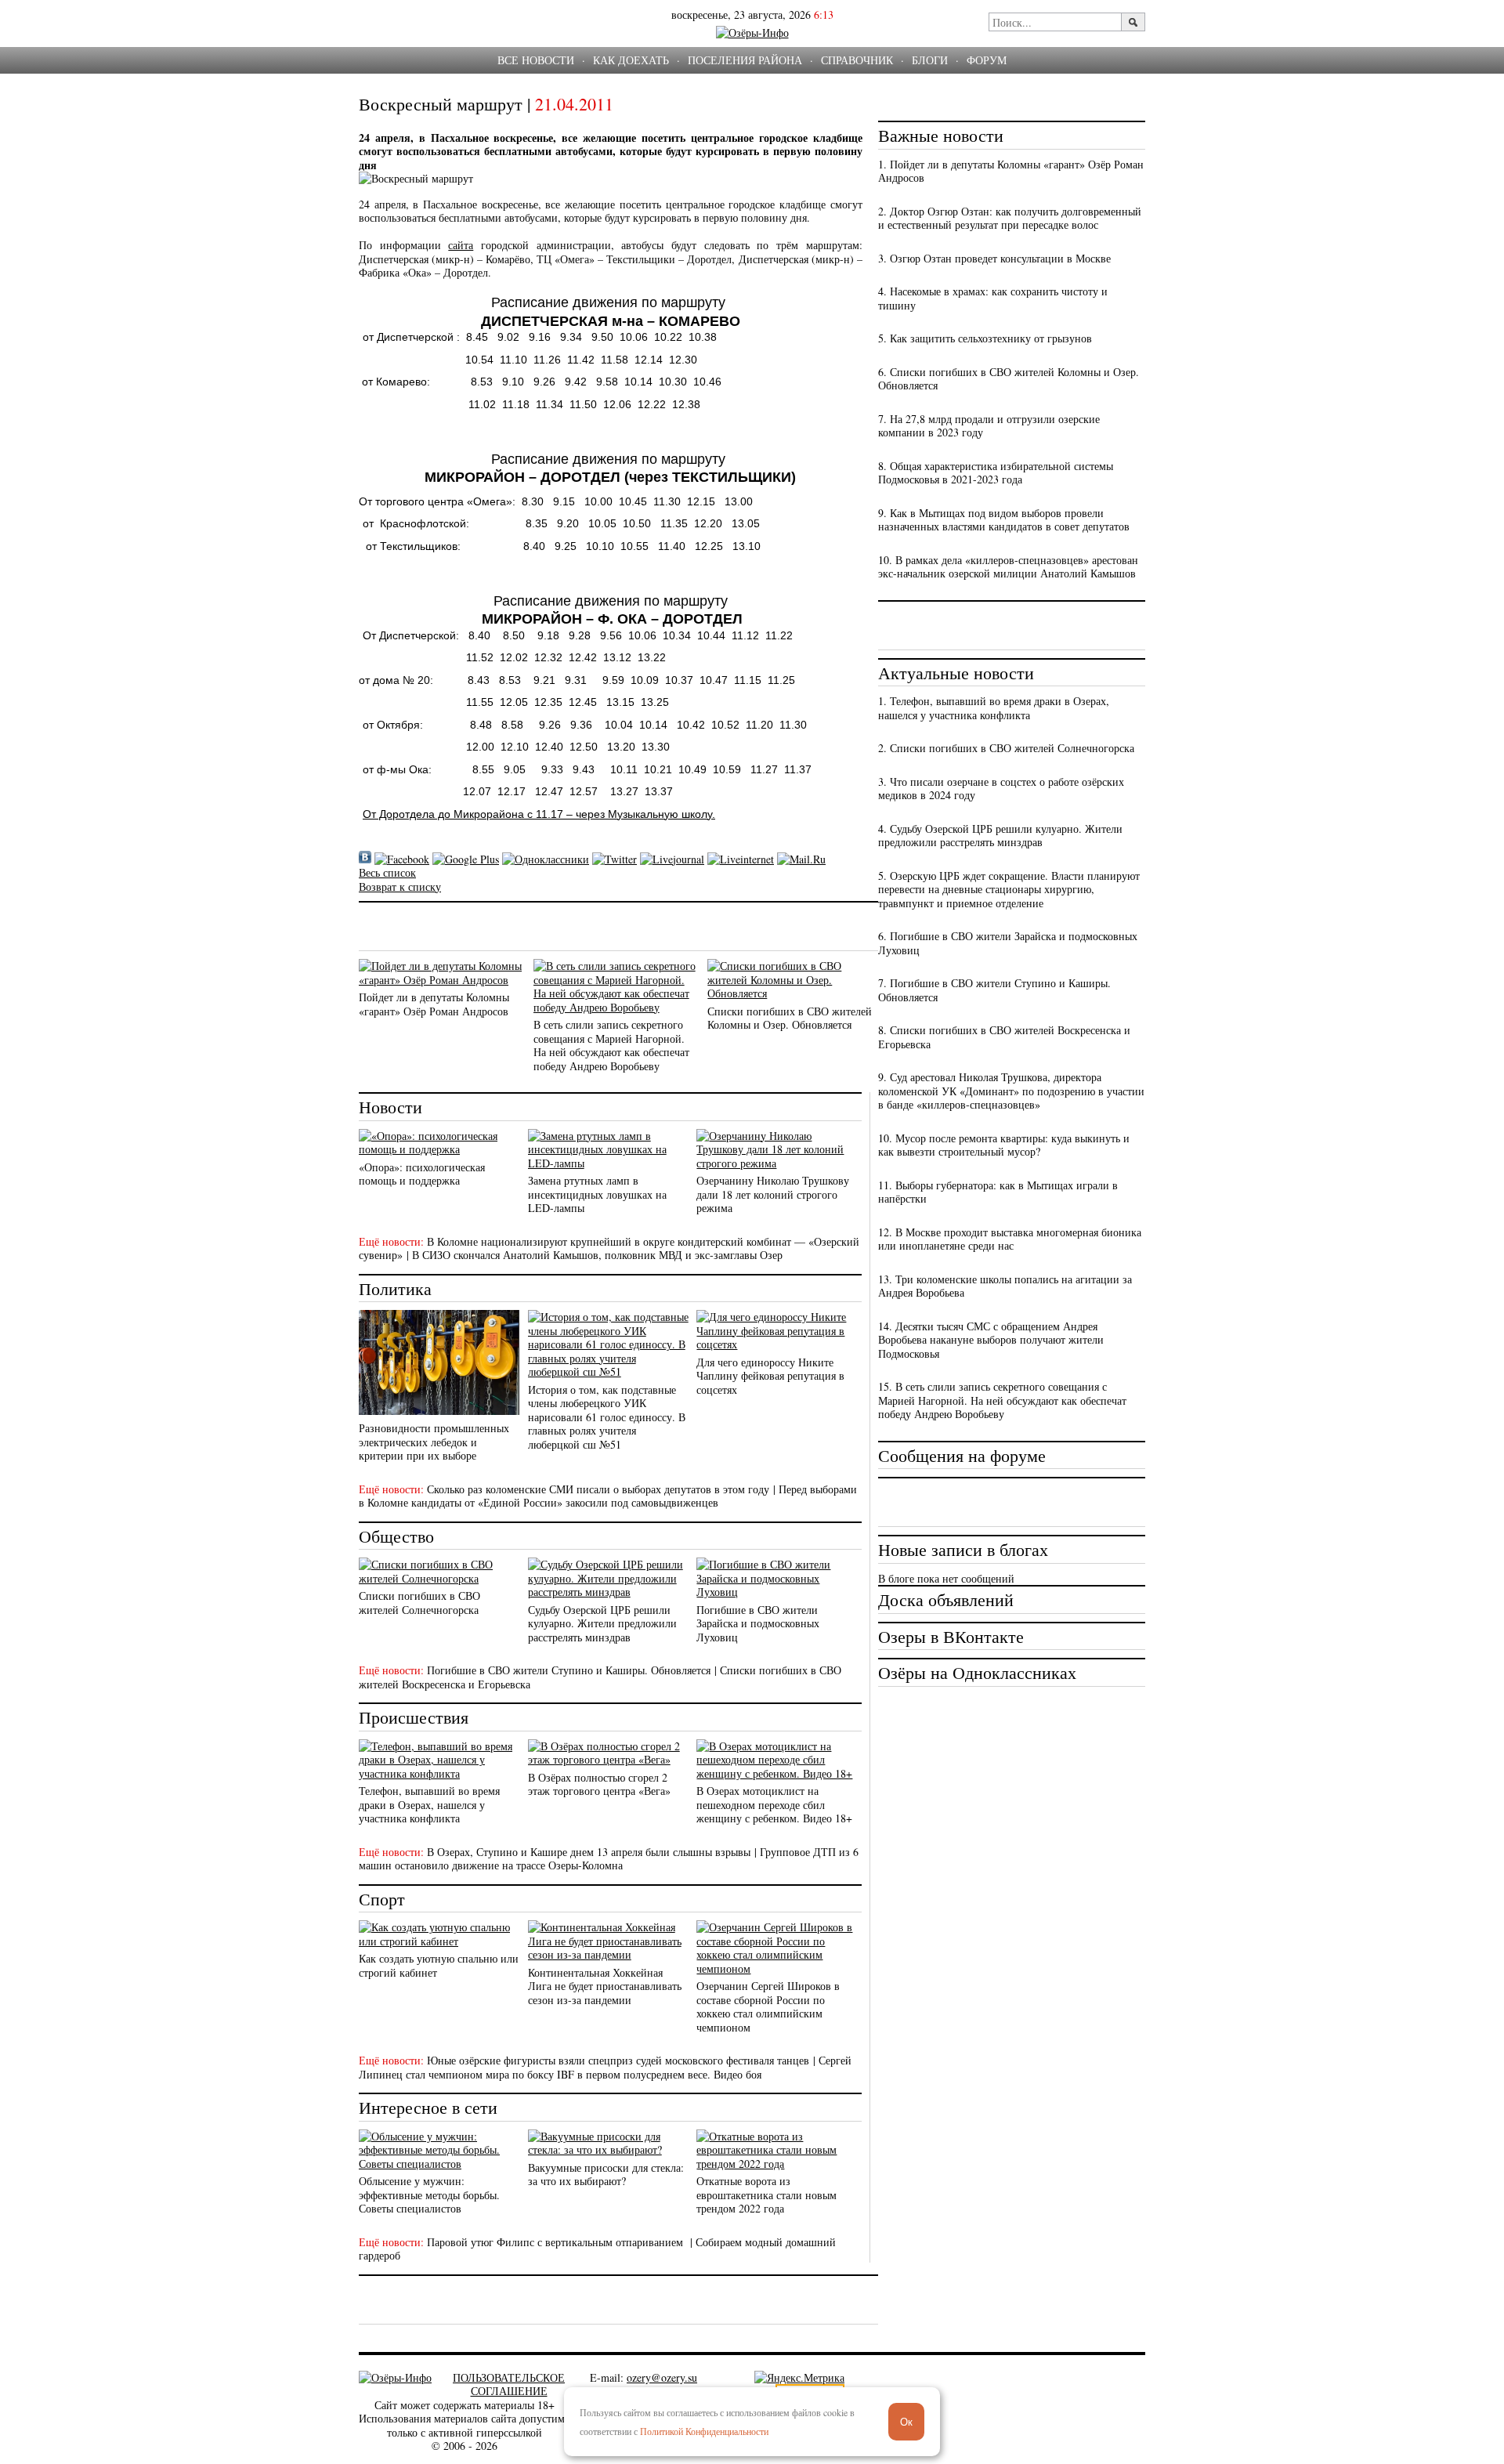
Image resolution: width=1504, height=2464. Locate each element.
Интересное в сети (428, 2107)
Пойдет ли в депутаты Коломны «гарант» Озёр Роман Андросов (434, 1004)
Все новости (536, 60)
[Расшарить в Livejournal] (672, 859)
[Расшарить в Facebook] (402, 859)
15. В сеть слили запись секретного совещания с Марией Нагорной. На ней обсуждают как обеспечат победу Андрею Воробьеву (1002, 1400)
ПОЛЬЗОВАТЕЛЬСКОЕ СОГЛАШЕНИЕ (509, 2384)
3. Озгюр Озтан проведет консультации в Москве (994, 258)
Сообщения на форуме (962, 1455)
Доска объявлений (946, 1599)
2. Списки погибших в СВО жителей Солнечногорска (1006, 748)
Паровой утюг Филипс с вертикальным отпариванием (557, 2242)
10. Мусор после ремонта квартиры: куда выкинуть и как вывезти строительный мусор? (1004, 1145)
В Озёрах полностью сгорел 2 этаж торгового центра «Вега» (599, 1784)
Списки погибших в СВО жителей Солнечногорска (419, 1603)
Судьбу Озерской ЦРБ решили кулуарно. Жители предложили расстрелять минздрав (602, 1623)
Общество (396, 1536)
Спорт (382, 1899)
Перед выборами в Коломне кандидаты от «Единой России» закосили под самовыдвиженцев (608, 1496)
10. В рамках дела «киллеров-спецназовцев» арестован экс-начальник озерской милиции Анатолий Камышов (1008, 567)
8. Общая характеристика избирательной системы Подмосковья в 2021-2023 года (996, 473)
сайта (461, 245)
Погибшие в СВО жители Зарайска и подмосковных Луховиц (758, 1623)
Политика (395, 1288)
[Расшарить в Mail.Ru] (801, 859)
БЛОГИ (930, 60)
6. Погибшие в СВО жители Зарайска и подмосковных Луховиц (1008, 943)
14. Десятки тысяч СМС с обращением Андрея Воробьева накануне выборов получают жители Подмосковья (991, 1340)
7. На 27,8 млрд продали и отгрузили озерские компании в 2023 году (989, 426)
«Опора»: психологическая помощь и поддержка (422, 1174)
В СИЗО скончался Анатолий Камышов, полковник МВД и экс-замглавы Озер (597, 1255)
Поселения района (745, 60)
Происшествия (414, 1717)
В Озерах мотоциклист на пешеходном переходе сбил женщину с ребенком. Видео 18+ (774, 1804)
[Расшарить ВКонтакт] (365, 859)
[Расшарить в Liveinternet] (741, 859)
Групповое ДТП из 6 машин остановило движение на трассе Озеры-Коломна (609, 1859)
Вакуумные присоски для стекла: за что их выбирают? (606, 2175)
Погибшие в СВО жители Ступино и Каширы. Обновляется (569, 1670)
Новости (390, 1107)
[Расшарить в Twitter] (615, 859)
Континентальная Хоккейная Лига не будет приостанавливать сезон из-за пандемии (605, 1986)
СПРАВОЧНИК (857, 60)
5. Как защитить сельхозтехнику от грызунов (985, 338)
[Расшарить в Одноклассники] (546, 859)
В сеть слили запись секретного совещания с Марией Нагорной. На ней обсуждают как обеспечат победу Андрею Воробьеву (611, 1045)
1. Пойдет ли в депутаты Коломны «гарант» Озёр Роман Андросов (1011, 171)
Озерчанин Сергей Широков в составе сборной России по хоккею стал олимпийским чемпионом (768, 2006)
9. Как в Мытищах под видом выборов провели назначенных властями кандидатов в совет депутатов (1004, 520)
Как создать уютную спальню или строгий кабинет (439, 1965)
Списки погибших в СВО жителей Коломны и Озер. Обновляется (790, 1018)
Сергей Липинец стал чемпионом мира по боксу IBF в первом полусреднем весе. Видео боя (605, 2067)
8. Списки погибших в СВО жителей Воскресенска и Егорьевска (1004, 1037)
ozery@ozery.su (662, 2377)
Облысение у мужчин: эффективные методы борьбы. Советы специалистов (429, 2194)
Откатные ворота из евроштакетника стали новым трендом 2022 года (766, 2194)
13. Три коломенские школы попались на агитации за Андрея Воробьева (1005, 1286)
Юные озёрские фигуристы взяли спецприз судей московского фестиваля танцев (618, 2060)
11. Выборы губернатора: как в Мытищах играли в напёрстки (998, 1192)
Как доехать (631, 60)
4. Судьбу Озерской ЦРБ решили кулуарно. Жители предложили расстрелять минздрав (1000, 836)
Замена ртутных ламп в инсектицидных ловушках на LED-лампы (597, 1194)
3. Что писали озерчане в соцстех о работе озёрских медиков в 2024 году (1001, 789)
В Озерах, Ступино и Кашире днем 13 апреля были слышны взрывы (589, 1852)
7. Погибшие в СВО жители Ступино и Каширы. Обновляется (994, 990)
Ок (906, 2422)
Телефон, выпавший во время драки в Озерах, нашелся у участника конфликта (429, 1804)
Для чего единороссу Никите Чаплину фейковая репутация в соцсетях (770, 1376)
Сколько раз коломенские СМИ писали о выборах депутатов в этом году (598, 1489)
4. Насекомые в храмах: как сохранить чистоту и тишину (993, 298)
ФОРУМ (987, 60)
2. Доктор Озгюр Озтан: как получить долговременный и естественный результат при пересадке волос (1010, 218)
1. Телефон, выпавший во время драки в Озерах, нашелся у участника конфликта (994, 708)
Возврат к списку (400, 886)
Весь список (387, 872)
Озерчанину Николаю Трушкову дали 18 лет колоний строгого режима (773, 1194)
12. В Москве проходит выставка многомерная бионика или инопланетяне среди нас (1010, 1239)
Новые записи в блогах (963, 1549)
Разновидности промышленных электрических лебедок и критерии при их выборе (434, 1442)
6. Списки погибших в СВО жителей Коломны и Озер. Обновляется (1009, 379)
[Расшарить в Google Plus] (466, 859)
